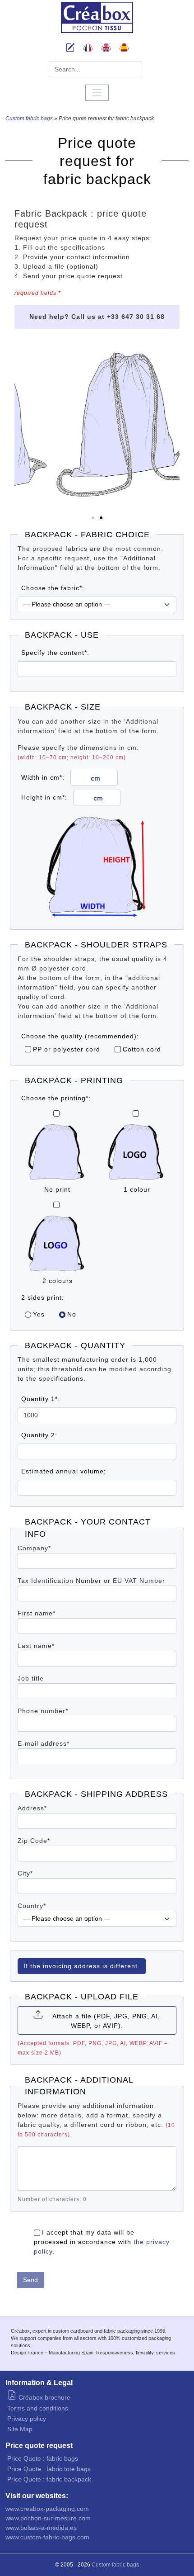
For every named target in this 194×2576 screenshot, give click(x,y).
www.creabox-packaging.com (47, 2509)
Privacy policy (27, 2419)
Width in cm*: (43, 777)
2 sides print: (43, 1297)
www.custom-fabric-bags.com (47, 2537)
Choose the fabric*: (53, 588)
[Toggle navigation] (97, 93)
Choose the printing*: (56, 1098)
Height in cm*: (44, 797)
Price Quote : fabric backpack (49, 2479)
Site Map (20, 2429)
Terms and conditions (38, 2408)
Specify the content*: (55, 653)
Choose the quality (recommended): (80, 1036)
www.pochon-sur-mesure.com (48, 2518)
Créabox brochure (44, 2397)
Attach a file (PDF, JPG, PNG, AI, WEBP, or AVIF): (106, 2021)
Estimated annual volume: (64, 1471)
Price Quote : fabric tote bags (49, 2469)
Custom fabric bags (29, 118)
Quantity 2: (39, 1435)
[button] (93, 518)
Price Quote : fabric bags (43, 2458)
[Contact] (70, 49)
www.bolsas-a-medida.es (41, 2528)
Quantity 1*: (41, 1399)
